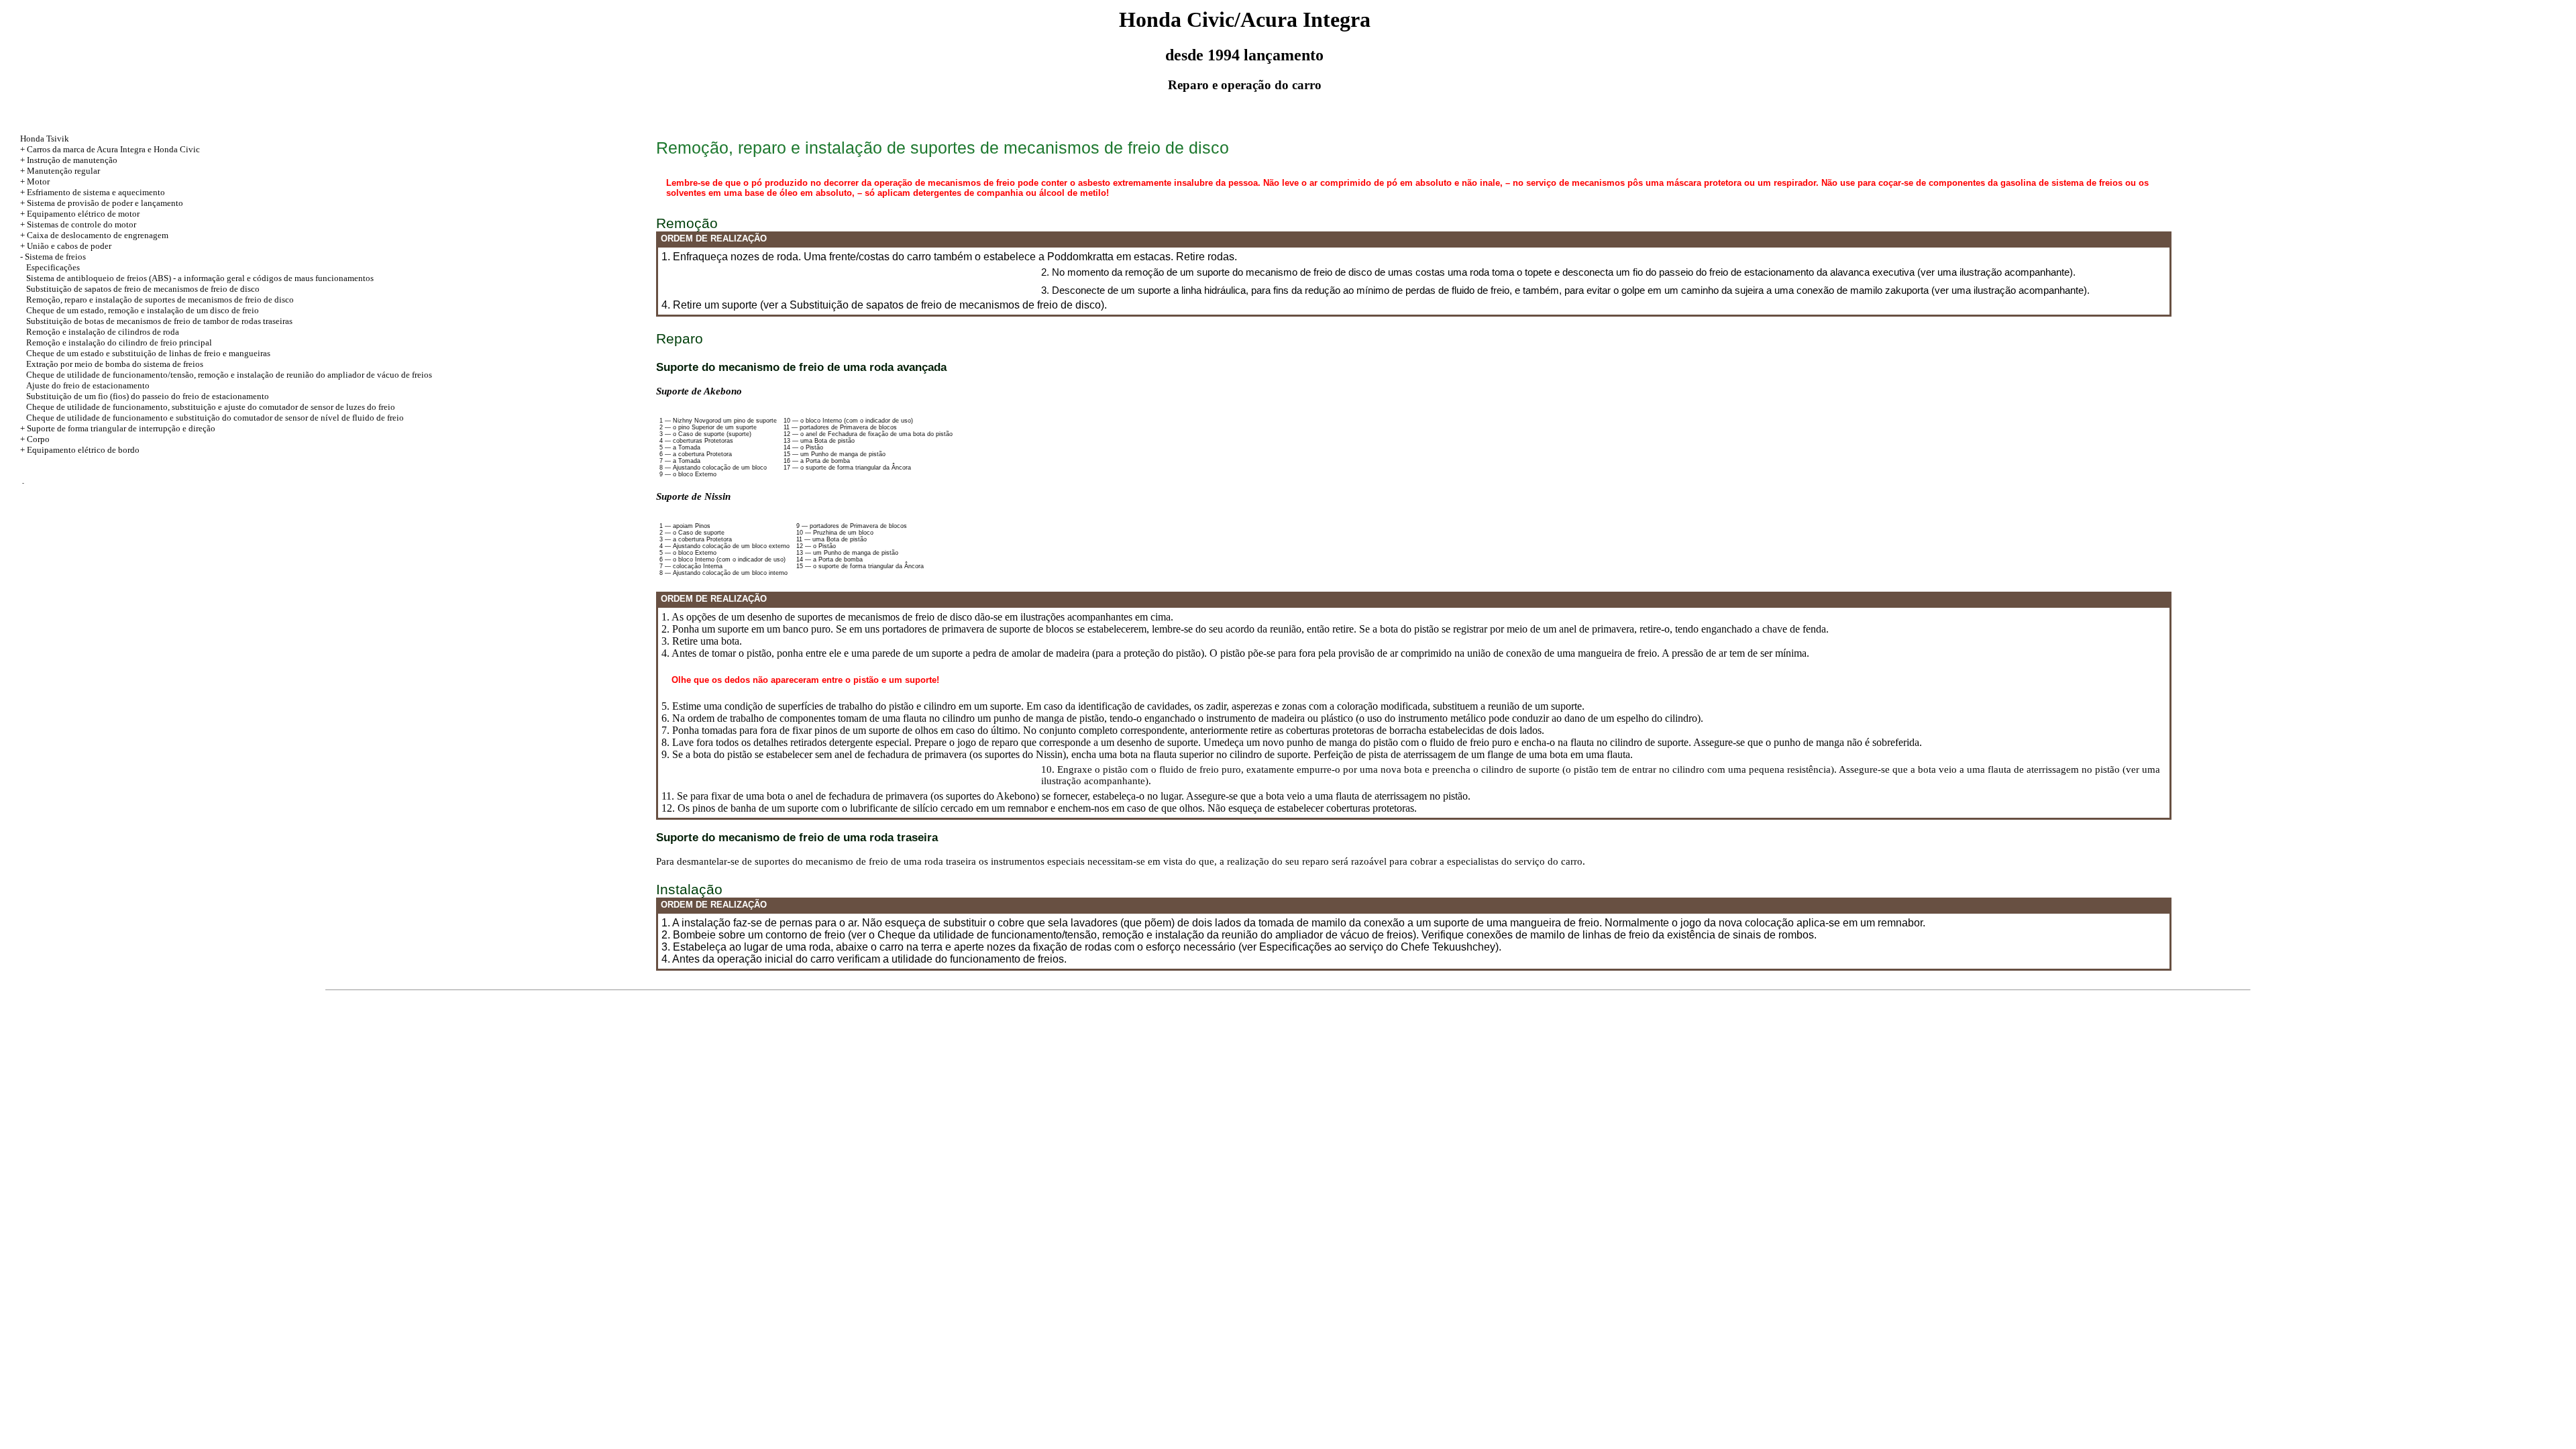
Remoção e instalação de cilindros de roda (103, 332)
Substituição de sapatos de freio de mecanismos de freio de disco (143, 289)
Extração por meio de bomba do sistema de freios (115, 364)
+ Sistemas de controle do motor (78, 224)
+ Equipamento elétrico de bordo (80, 450)
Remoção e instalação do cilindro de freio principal (119, 342)
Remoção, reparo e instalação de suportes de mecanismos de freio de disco (160, 300)
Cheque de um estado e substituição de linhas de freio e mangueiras (148, 353)
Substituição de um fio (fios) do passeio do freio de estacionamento (148, 396)
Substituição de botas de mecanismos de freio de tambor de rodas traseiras (159, 321)
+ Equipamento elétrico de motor (80, 214)
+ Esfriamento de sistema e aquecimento (93, 192)
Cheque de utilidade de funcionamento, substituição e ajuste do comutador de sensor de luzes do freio (211, 407)
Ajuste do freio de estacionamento (88, 385)
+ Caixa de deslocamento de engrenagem (94, 235)
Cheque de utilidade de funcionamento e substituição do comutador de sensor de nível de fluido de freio (215, 418)
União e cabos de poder (69, 246)
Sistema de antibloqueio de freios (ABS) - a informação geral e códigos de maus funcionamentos (200, 278)
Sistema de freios (55, 257)
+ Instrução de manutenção (69, 160)
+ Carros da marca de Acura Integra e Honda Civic (110, 149)
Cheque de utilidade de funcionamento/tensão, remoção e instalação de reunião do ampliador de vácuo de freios (229, 375)
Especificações (53, 267)
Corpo (38, 439)
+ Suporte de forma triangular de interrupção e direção (118, 428)
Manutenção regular (63, 171)
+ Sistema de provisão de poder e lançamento (102, 203)
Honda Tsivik (45, 139)
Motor (38, 181)
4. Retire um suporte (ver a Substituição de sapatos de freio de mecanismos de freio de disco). (884, 305)
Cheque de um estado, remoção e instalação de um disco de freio (143, 310)
